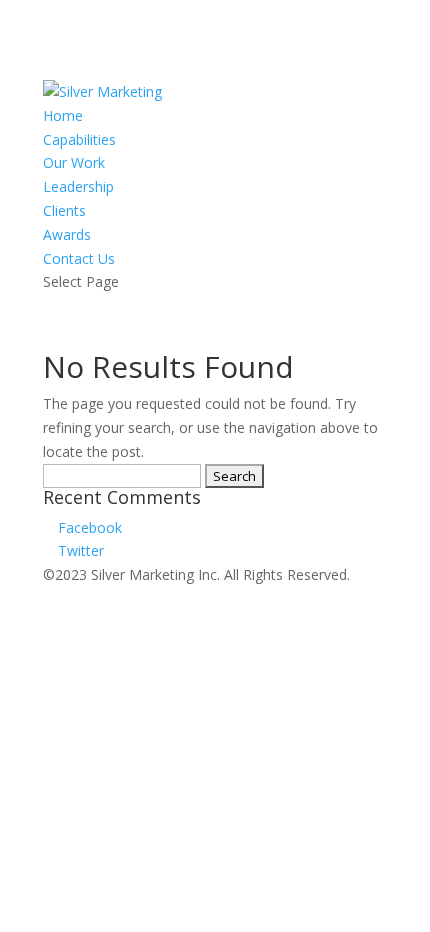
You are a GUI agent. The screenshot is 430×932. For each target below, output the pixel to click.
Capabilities (79, 139)
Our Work (74, 162)
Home (63, 115)
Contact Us (79, 258)
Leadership (78, 186)
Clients (64, 210)
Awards (67, 234)
